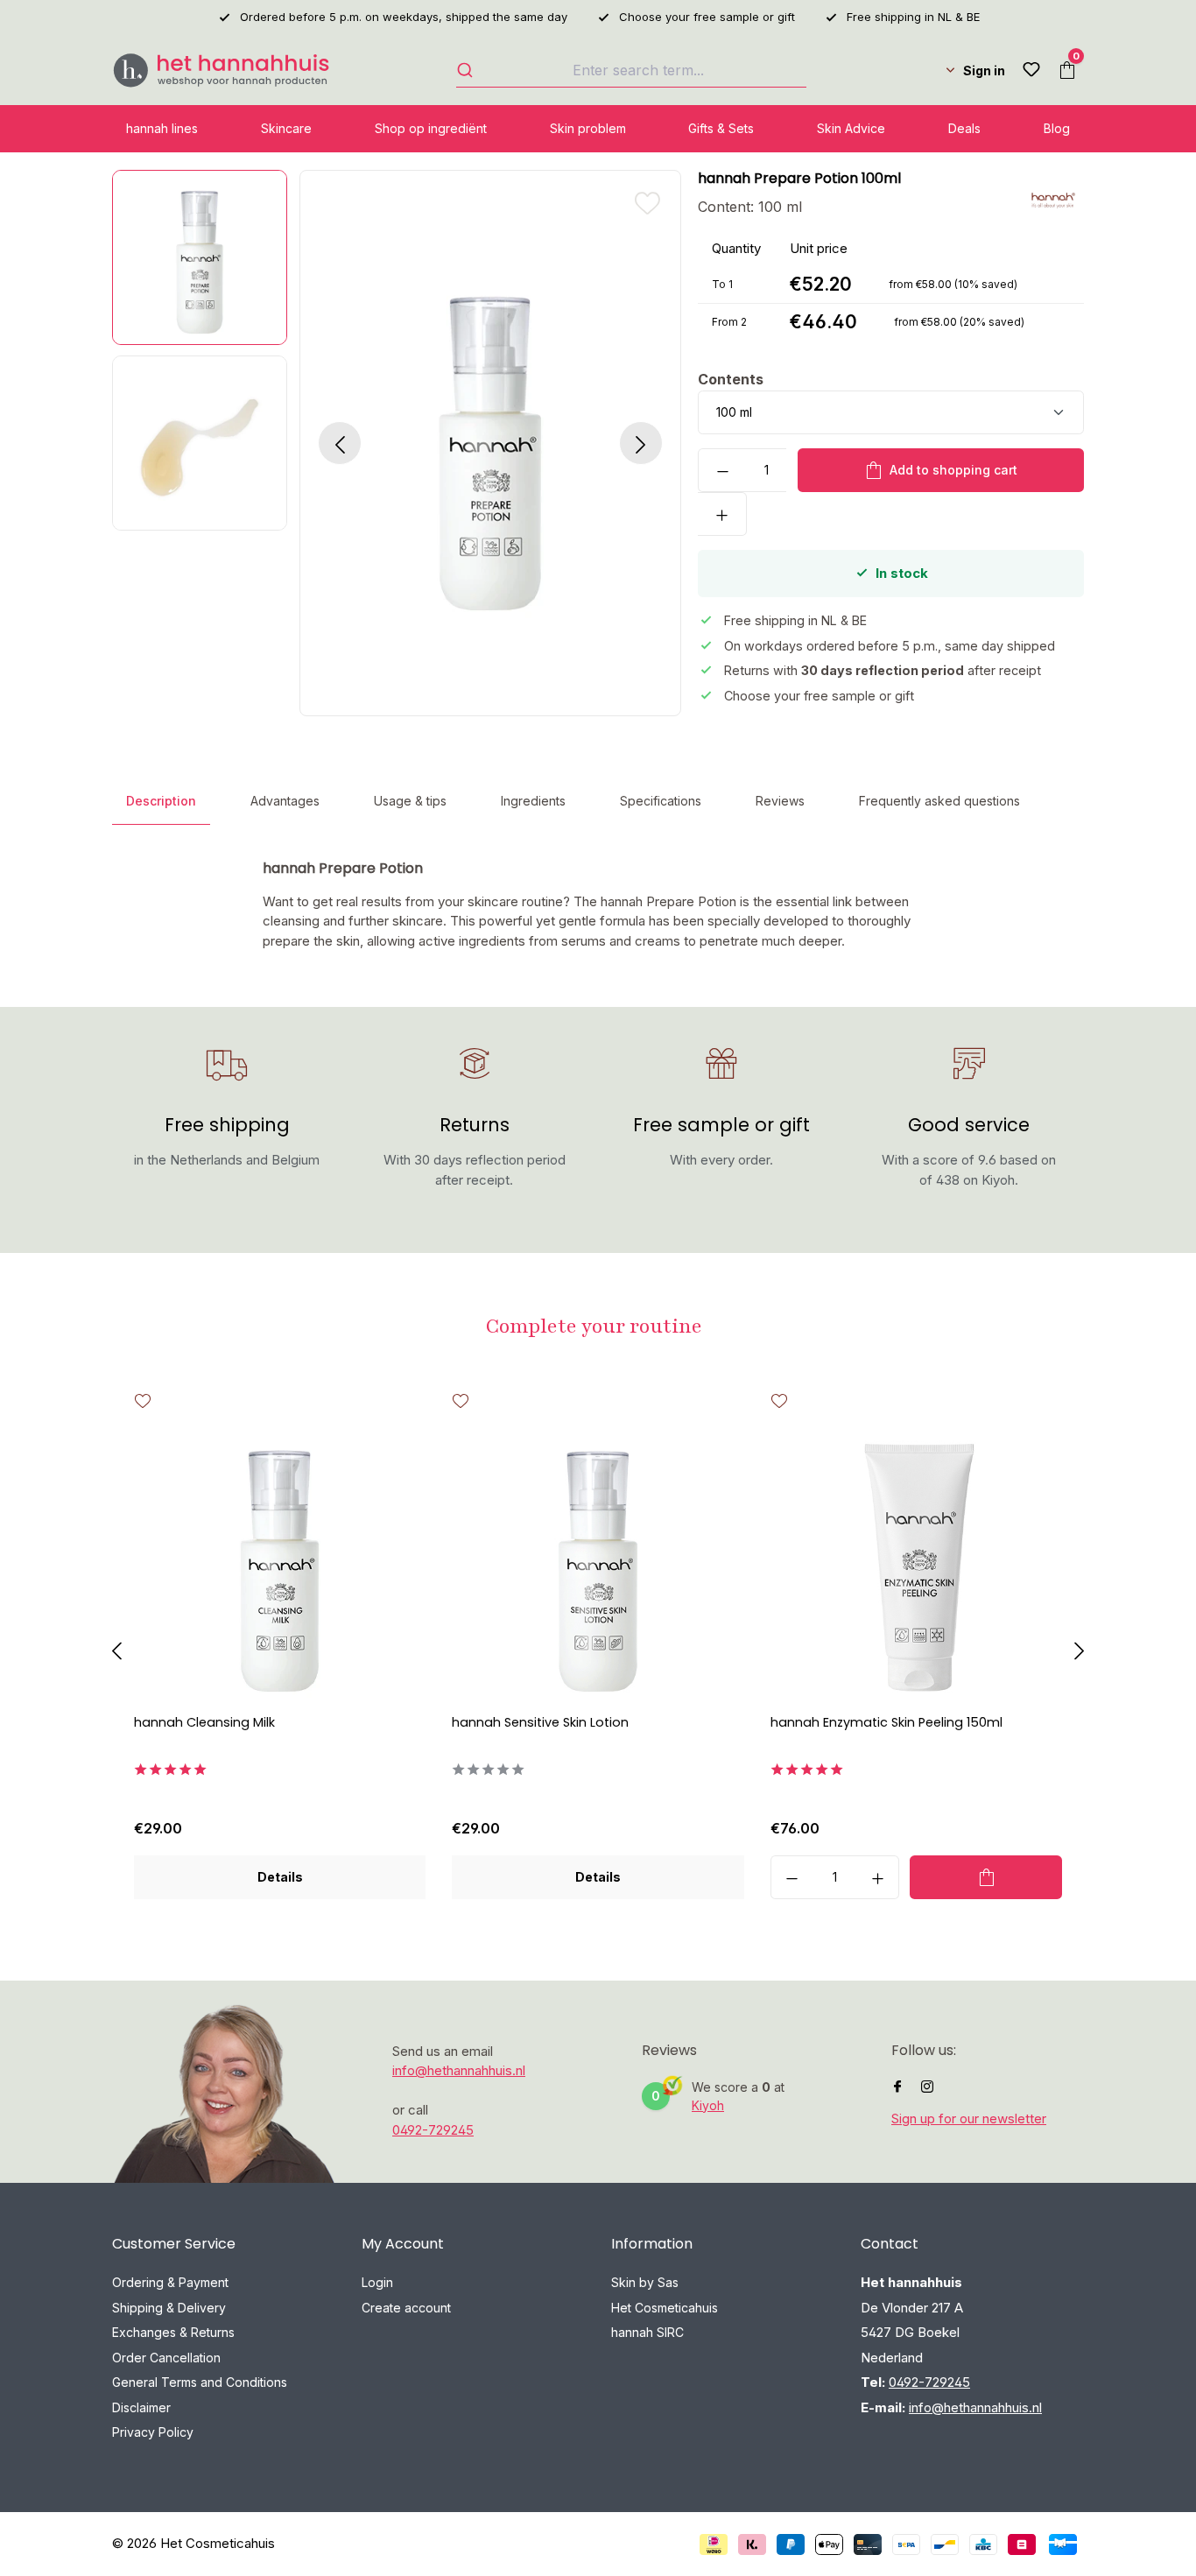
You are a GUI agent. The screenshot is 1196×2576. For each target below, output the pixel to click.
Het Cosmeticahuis (665, 2308)
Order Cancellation (166, 2358)
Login (377, 2282)
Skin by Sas (645, 2282)
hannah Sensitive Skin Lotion (540, 1722)
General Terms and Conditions (200, 2382)
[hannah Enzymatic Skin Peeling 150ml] (916, 1564)
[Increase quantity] (722, 514)
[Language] (934, 70)
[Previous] (340, 443)
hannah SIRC (647, 2332)
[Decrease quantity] (722, 470)
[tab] (161, 801)
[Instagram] (927, 2087)
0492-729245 (433, 2130)
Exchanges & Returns (173, 2332)
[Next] (641, 443)
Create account (406, 2308)
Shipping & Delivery (169, 2308)
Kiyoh (708, 2105)
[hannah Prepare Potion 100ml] (490, 443)
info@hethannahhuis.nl (459, 2070)
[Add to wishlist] (647, 203)
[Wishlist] (1031, 70)
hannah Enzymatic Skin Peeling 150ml (886, 1722)
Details (280, 1877)
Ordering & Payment (170, 2282)
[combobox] (631, 70)
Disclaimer (141, 2407)
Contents (731, 379)
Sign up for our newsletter (969, 2119)
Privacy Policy (153, 2432)
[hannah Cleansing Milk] (280, 1564)
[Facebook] (897, 2087)
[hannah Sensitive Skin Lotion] (598, 1564)
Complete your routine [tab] (594, 1326)
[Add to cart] (986, 1877)
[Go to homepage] (222, 70)
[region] (390, 443)
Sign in (984, 70)
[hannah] (1053, 199)
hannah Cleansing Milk (204, 1722)
